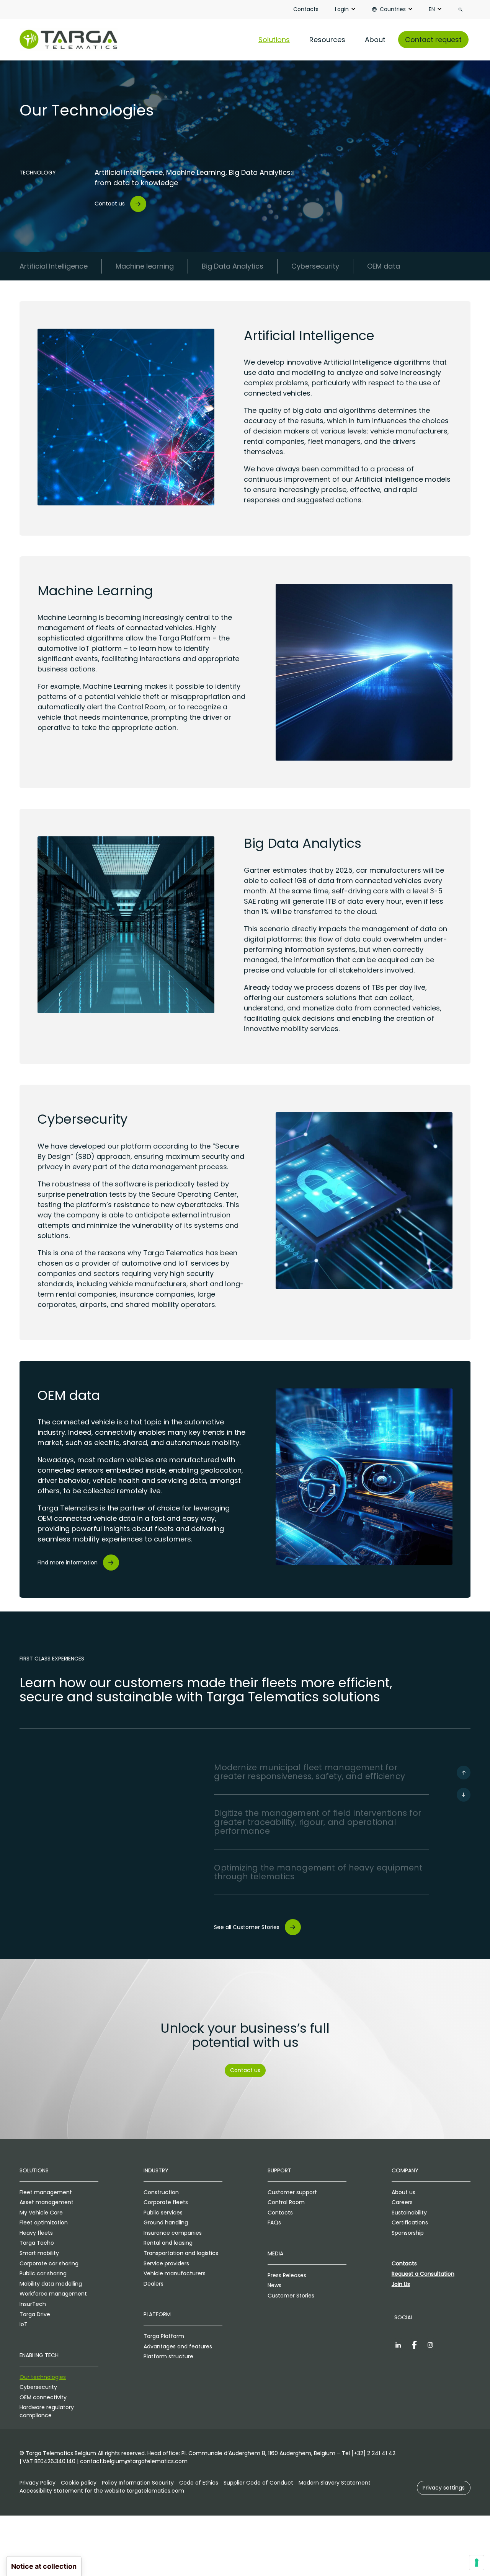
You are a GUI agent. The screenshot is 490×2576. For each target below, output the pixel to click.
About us (403, 2192)
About (375, 40)
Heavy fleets (36, 2233)
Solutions (274, 40)
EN (432, 9)
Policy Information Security (138, 2483)
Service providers (166, 2263)
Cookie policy (79, 2483)
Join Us (401, 2284)
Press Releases (287, 2275)
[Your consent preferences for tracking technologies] (477, 2563)
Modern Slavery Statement (335, 2483)
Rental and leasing (168, 2243)
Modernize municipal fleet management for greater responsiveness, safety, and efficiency (310, 1772)
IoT (24, 2324)
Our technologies (43, 2377)
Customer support (292, 2192)
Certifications (410, 2222)
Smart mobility (39, 2253)
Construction (161, 2192)
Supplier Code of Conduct (258, 2483)
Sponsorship (408, 2233)
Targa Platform (164, 2336)
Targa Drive (35, 2314)
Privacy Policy (38, 2483)
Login (342, 9)
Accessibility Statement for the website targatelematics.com (102, 2491)
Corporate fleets (166, 2202)
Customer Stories (291, 2296)
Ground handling (166, 2222)
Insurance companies (173, 2233)
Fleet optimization (44, 2222)
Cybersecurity (38, 2387)
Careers (402, 2202)
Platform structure (168, 2356)
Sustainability (409, 2213)
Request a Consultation (423, 2274)
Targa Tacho (37, 2243)
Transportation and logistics (181, 2253)
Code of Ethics (199, 2483)
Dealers (154, 2284)
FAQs (274, 2222)
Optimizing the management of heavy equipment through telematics (318, 1872)
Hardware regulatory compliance (47, 2411)
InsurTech (33, 2304)
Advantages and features (178, 2346)
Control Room (286, 2202)
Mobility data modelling (51, 2284)
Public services (163, 2213)
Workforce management (53, 2294)
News (274, 2285)
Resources (327, 40)
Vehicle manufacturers (175, 2273)
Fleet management (46, 2192)
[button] (444, 2488)
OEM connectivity (43, 2397)
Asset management (47, 2202)
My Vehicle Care (41, 2213)
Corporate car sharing (49, 2263)
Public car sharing (43, 2273)
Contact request (433, 40)
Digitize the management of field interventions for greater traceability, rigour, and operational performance (318, 1822)
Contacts (306, 9)
